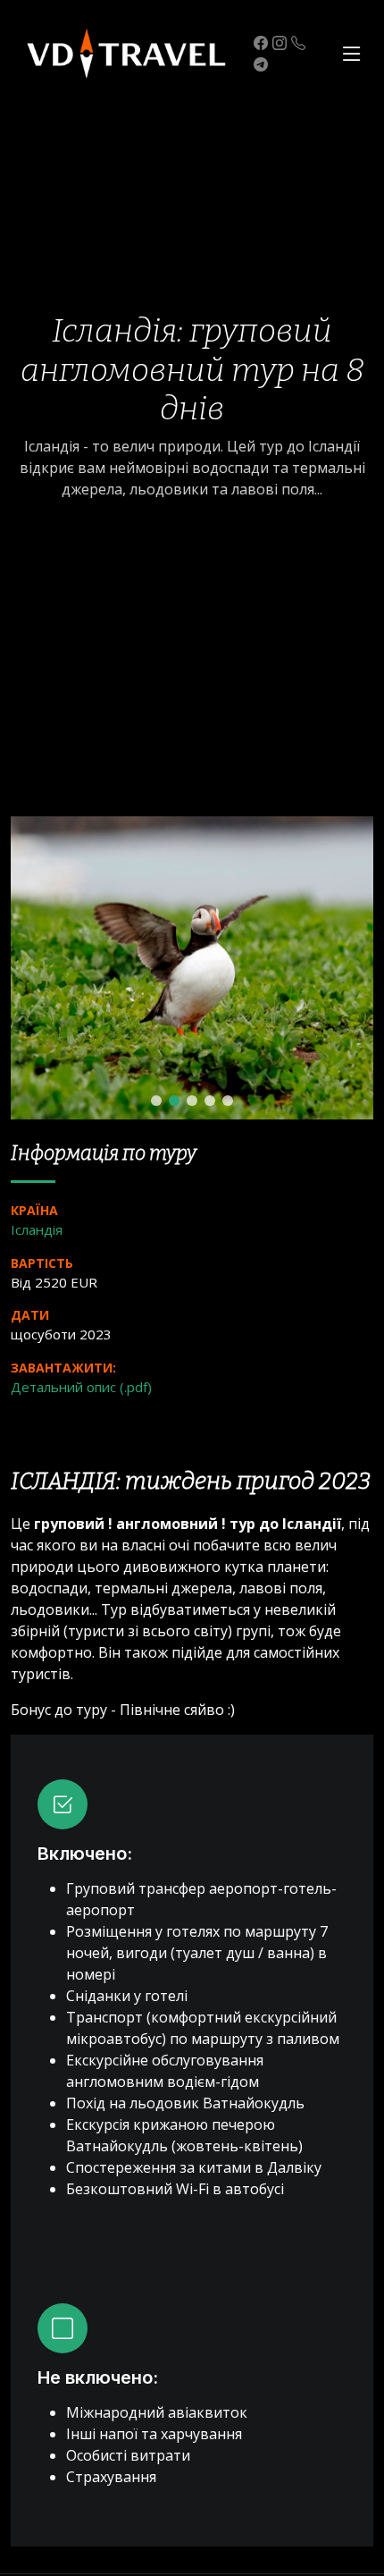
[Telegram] (259, 64)
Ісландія (37, 1229)
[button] (156, 1101)
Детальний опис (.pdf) (81, 1387)
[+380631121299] (296, 43)
